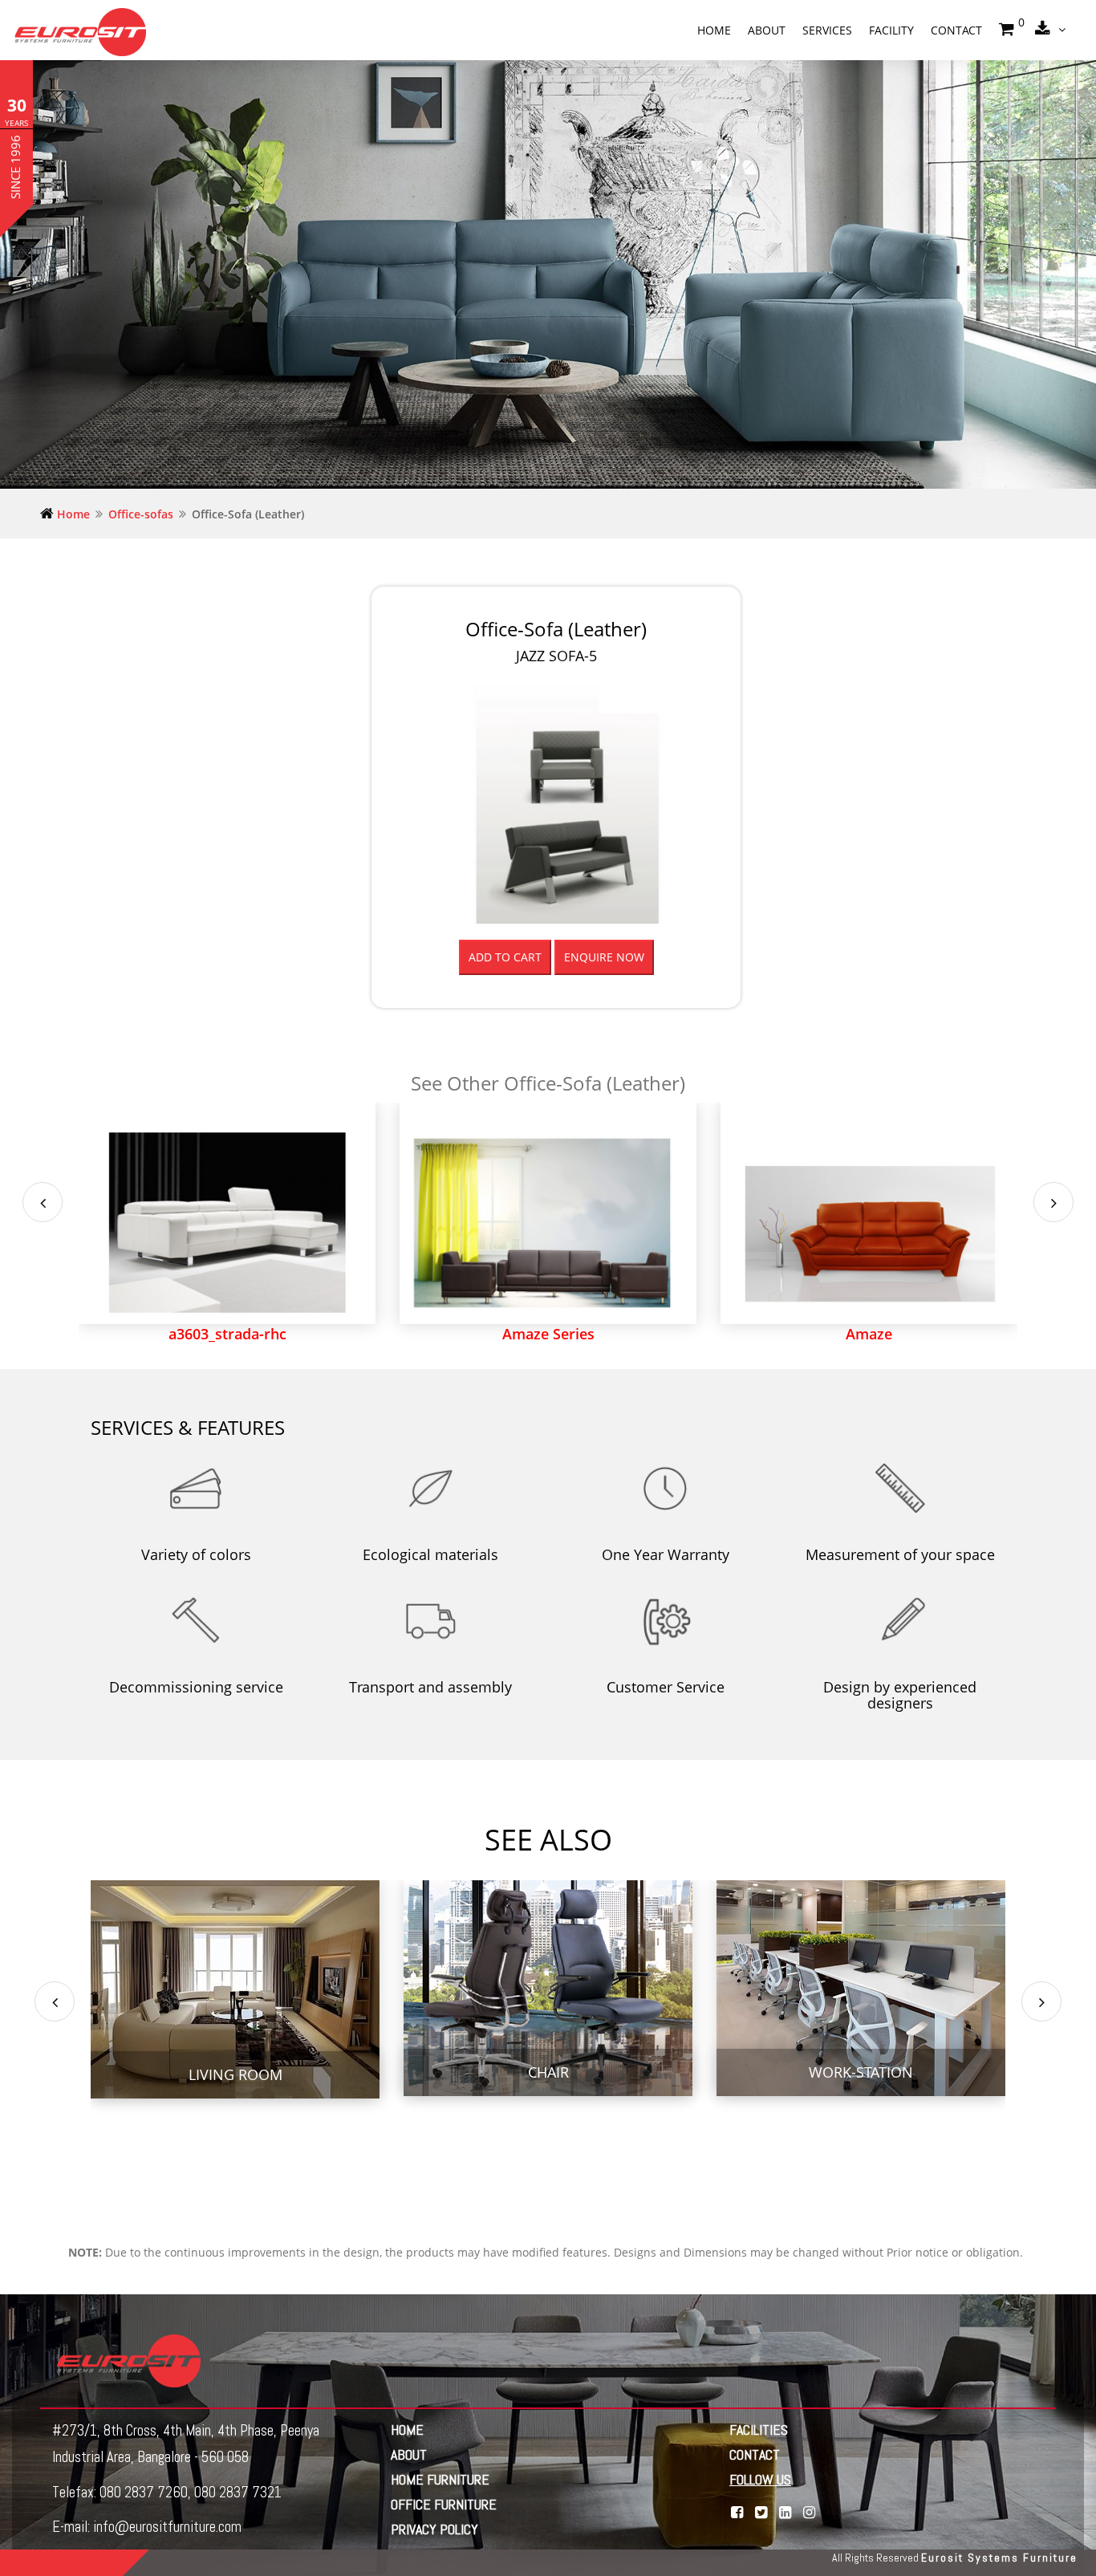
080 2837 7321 (238, 2492)
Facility (891, 30)
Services (827, 30)
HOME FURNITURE (440, 2479)
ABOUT (409, 2454)
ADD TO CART (505, 957)
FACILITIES (759, 2430)
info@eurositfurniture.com (167, 2527)
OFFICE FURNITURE (444, 2504)
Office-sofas (141, 514)
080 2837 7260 (144, 2492)
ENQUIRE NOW (604, 957)
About (767, 30)
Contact (956, 30)
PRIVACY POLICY (434, 2529)
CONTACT (755, 2454)
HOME (407, 2430)
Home (714, 30)
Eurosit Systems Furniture (999, 2558)
